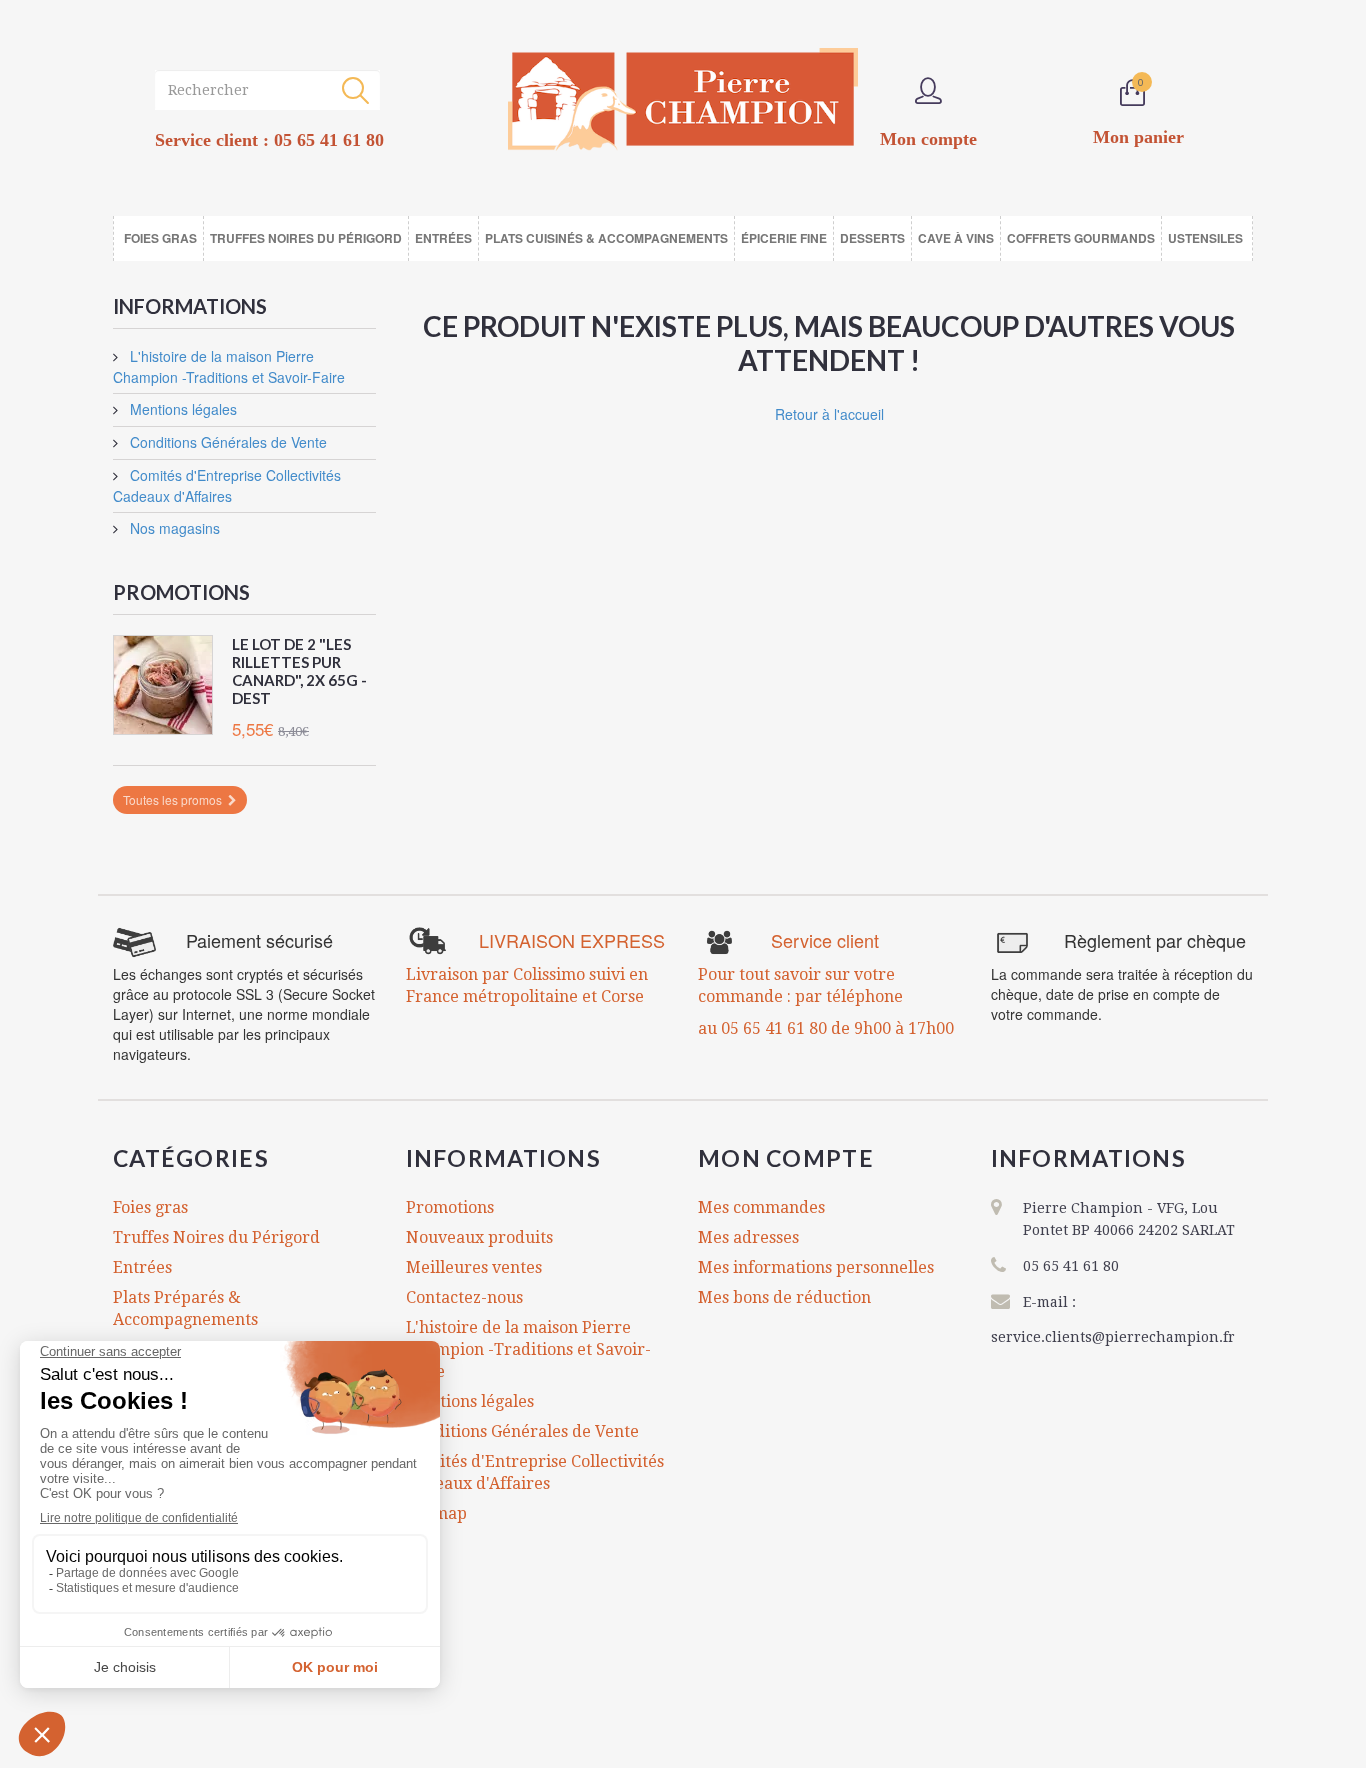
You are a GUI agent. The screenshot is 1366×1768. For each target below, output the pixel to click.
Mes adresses (748, 1237)
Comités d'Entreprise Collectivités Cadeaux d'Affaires (227, 485)
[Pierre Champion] (683, 99)
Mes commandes (761, 1207)
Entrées (142, 1267)
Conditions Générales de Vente (226, 442)
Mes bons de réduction (784, 1297)
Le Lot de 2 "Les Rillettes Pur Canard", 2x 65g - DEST (299, 671)
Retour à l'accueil (829, 414)
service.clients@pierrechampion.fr (1113, 1337)
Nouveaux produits (479, 1237)
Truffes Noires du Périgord (216, 1237)
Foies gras (150, 1207)
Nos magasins (173, 528)
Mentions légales (181, 409)
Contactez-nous (464, 1297)
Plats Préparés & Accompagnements (185, 1308)
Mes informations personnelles (816, 1267)
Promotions (181, 592)
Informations (190, 306)
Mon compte (786, 1158)
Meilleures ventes (474, 1267)
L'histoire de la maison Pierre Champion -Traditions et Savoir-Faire (229, 366)
